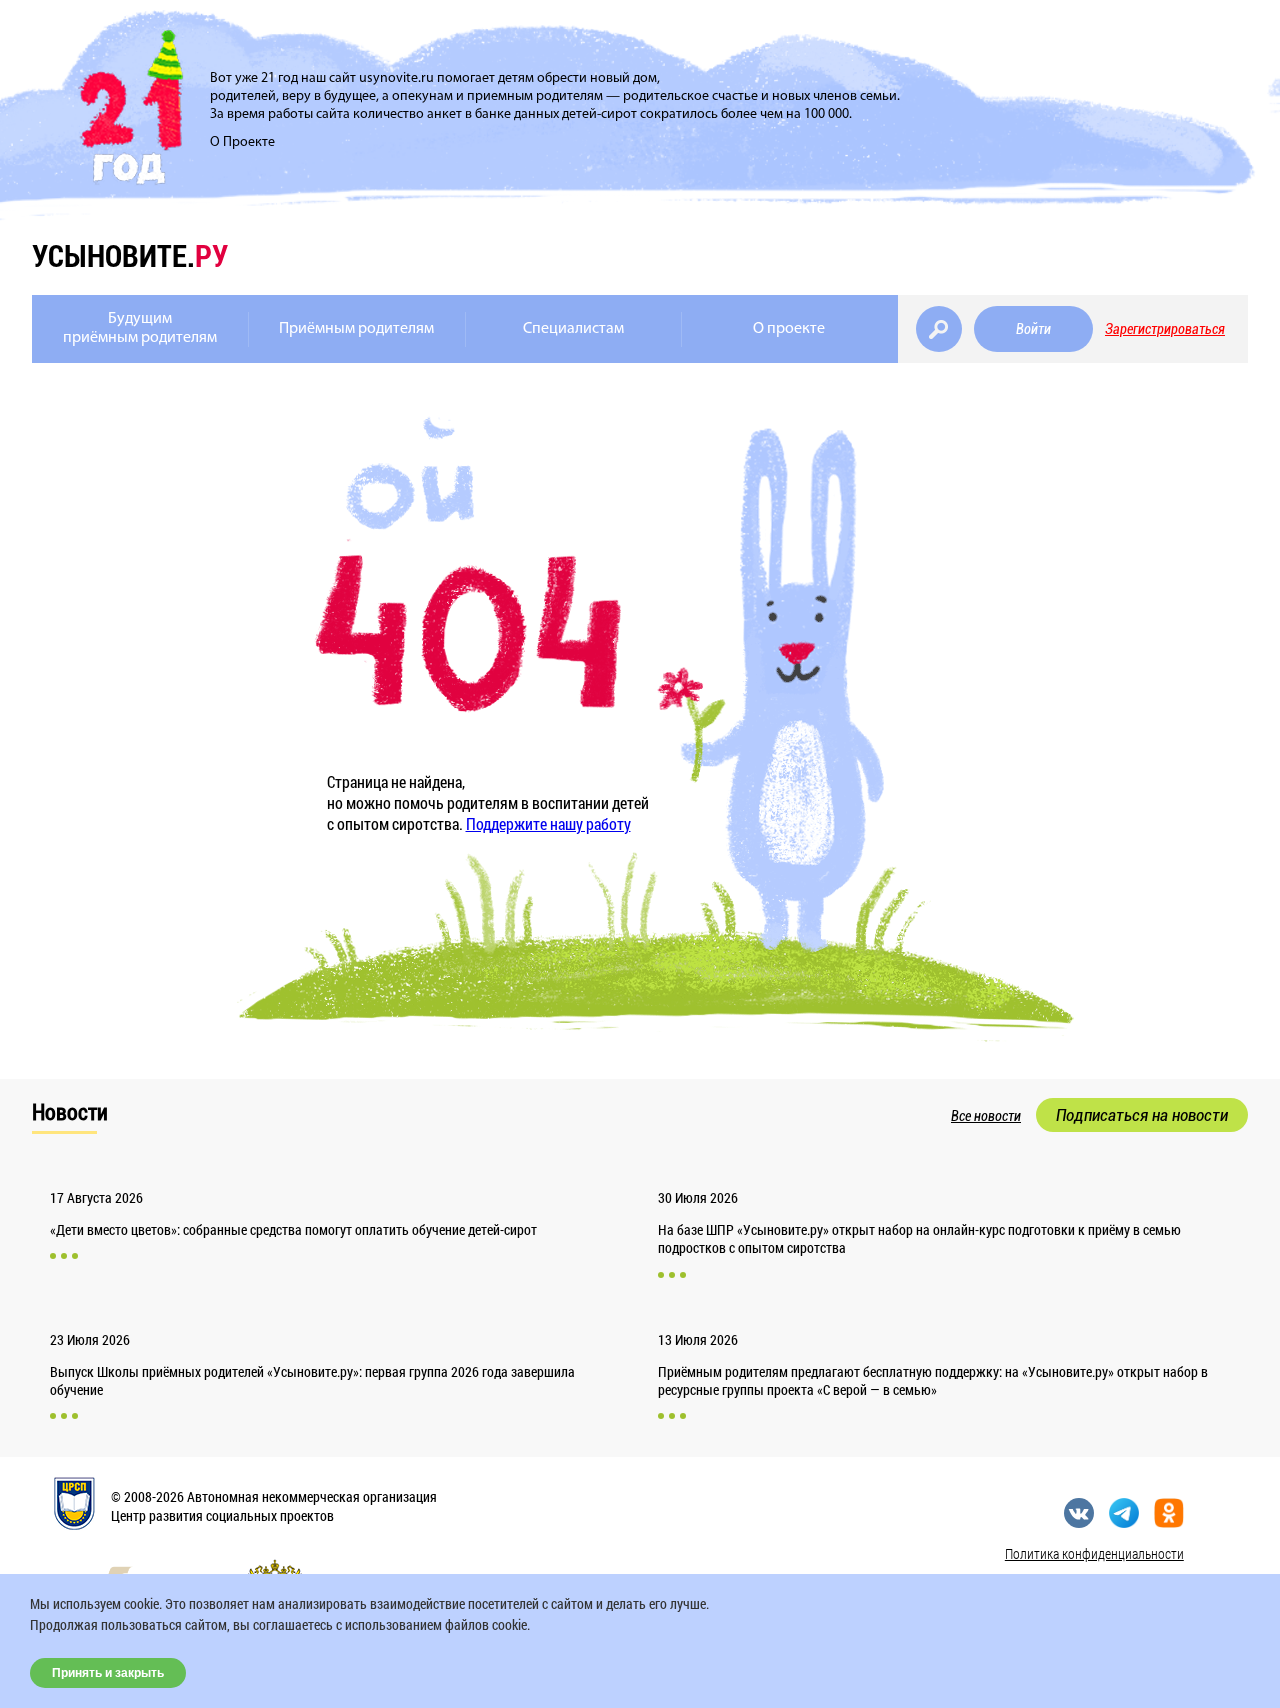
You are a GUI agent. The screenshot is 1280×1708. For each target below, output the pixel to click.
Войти (1033, 329)
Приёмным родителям (356, 329)
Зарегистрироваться (1165, 329)
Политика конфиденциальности (1094, 1553)
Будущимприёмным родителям (140, 328)
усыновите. (130, 255)
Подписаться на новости (1142, 1115)
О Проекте (242, 142)
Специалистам (573, 329)
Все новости (986, 1116)
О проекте (789, 329)
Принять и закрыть (108, 1673)
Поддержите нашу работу (548, 823)
